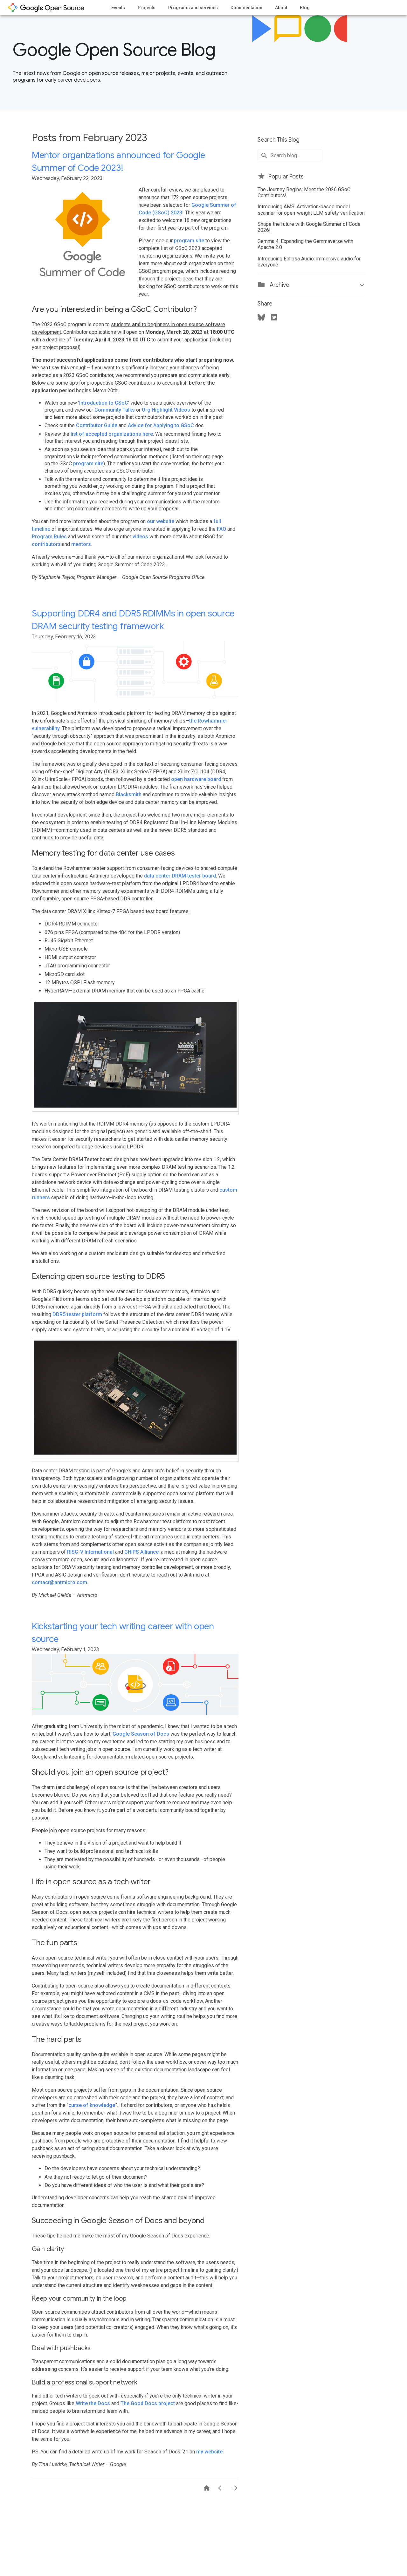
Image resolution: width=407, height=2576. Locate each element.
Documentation (246, 8)
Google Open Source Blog (114, 50)
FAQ (221, 529)
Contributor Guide (97, 425)
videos (140, 537)
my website (209, 2452)
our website (161, 521)
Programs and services (193, 8)
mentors (81, 544)
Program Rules (49, 537)
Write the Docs (93, 2403)
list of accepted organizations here (112, 434)
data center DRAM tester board (180, 876)
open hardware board (196, 779)
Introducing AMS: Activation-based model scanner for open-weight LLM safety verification (311, 210)
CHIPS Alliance (141, 1552)
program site (189, 241)
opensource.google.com (46, 8)
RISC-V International (90, 1552)
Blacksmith (129, 794)
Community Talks (115, 410)
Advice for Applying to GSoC (161, 425)
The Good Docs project (148, 2403)
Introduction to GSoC (104, 403)
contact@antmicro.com (59, 1582)
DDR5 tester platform (77, 1314)
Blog (305, 8)
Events (118, 8)
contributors (46, 544)
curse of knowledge (92, 2105)
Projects (147, 8)
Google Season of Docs (141, 1734)
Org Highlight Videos (166, 410)
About (281, 8)
